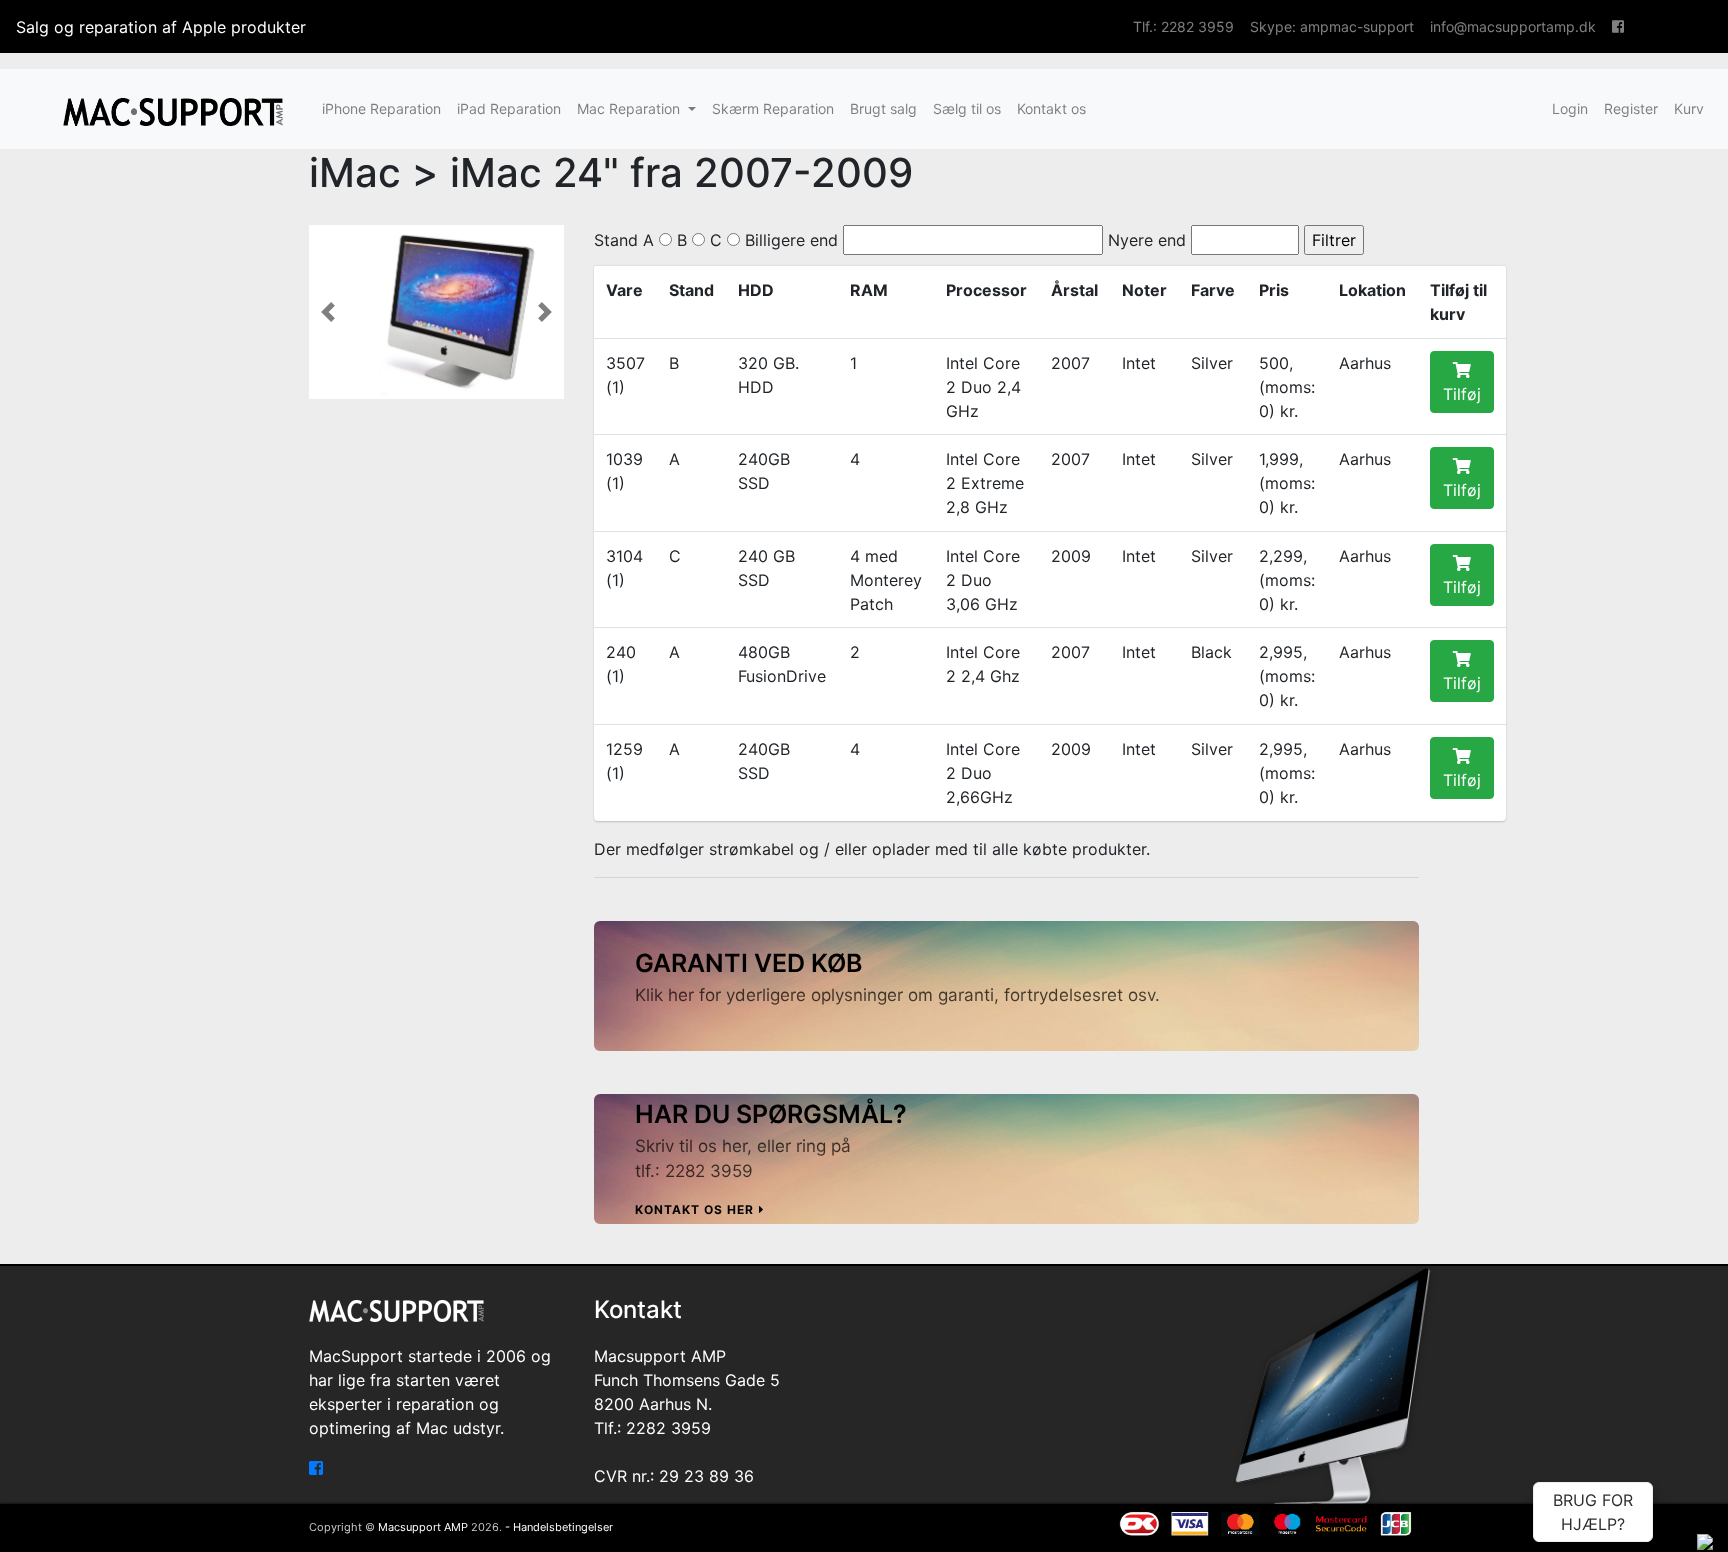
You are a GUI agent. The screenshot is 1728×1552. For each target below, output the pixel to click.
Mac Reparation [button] (630, 108)
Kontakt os (1051, 108)
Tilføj (1462, 394)
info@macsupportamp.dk (1513, 26)
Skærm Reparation (773, 108)
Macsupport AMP (423, 1527)
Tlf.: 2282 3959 (1183, 26)
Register (1631, 108)
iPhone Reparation (381, 108)
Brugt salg (883, 108)
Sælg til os (967, 108)
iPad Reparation (509, 108)
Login (1570, 108)
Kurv (1689, 108)
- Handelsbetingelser (559, 1527)
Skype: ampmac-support (1332, 26)
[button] (328, 312)
